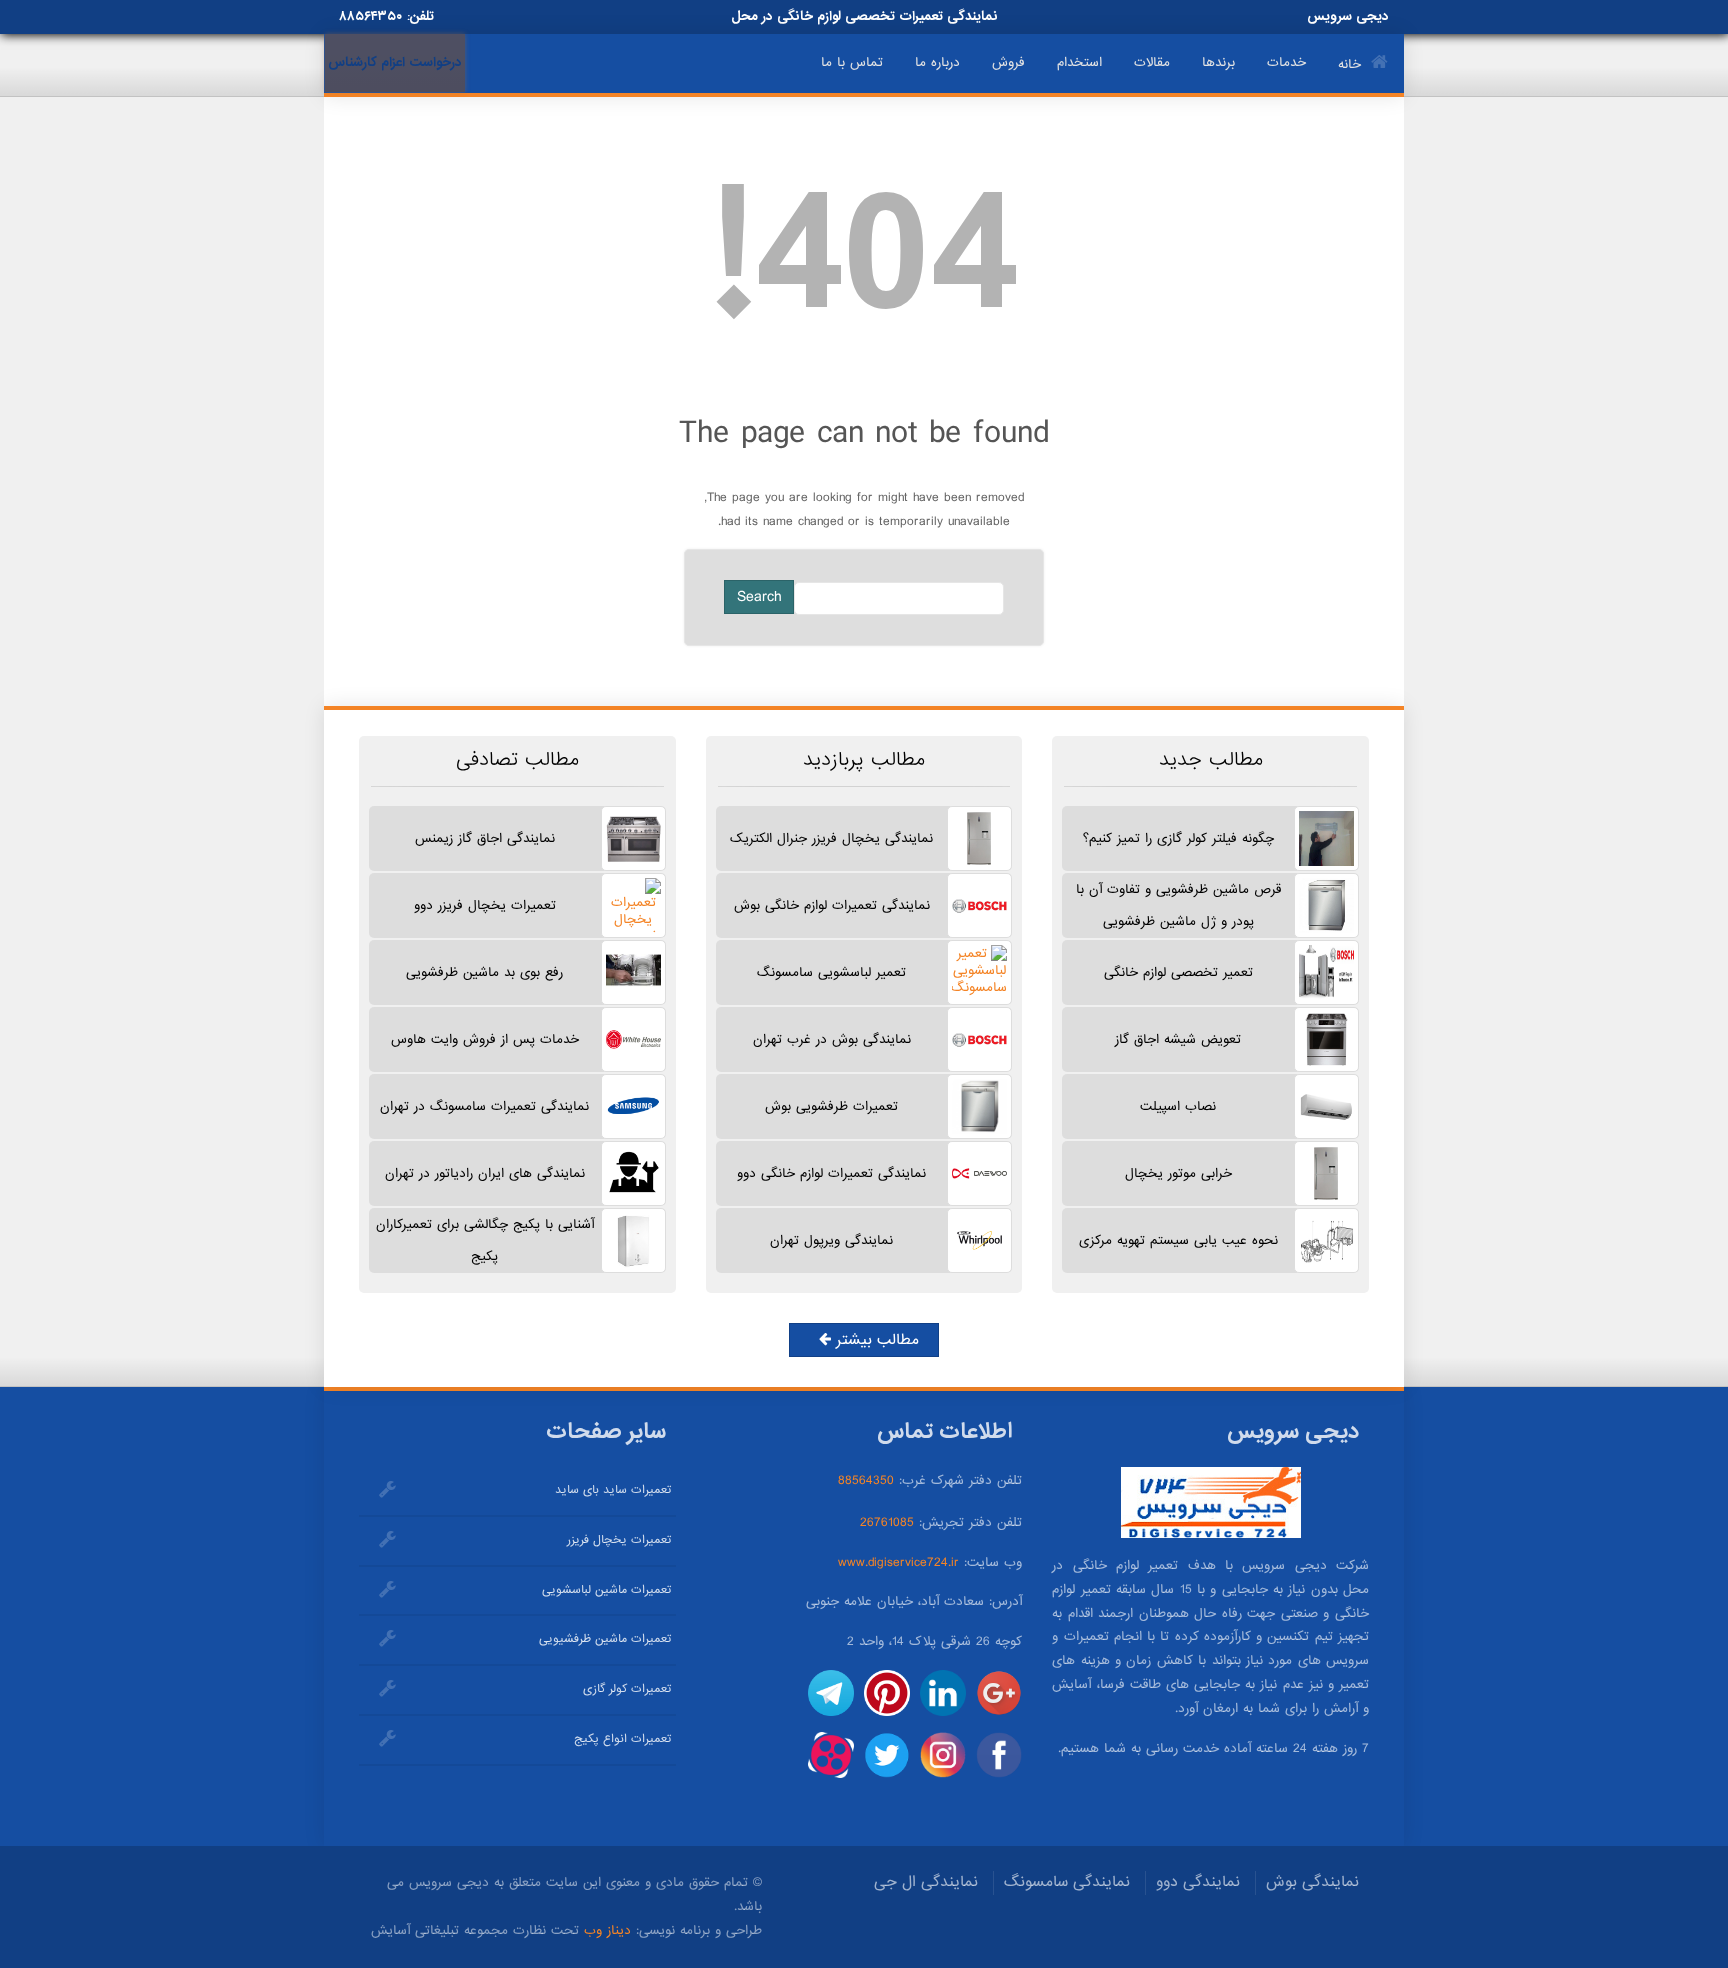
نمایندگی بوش (1312, 1882)
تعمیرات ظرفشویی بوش (831, 1106)
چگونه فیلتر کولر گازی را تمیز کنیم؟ (1178, 838)
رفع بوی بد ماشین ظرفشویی (484, 972)
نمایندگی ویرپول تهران (831, 1240)
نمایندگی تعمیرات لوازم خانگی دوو (831, 1173)
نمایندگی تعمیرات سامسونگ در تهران (484, 1106)
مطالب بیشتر (875, 1340)
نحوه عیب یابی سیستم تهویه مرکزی (1178, 1240)
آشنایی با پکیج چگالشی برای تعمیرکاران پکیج (485, 1240)
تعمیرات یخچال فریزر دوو (485, 905)
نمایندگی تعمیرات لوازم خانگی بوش (832, 905)
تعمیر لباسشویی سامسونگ (831, 972)
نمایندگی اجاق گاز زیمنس (485, 838)
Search (759, 597)
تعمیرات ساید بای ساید (613, 1490)
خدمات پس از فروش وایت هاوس (485, 1039)
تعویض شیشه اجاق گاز (1178, 1039)
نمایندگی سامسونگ (1067, 1882)
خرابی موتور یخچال (1178, 1173)
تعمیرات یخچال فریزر (619, 1540)
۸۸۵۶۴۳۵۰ (370, 16)
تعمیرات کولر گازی (627, 1689)
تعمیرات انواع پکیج (622, 1739)
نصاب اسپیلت (1178, 1106)
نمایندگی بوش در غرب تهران (832, 1039)
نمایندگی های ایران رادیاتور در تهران (485, 1173)
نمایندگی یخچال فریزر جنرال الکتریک (831, 838)
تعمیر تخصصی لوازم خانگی (1178, 972)
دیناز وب (607, 1930)
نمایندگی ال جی (926, 1882)
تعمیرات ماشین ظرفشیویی (605, 1639)
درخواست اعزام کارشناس (395, 62)
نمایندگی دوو (1198, 1882)
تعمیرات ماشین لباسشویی (606, 1590)
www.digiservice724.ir (898, 1562)
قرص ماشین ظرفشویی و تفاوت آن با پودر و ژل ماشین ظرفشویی (1178, 905)
